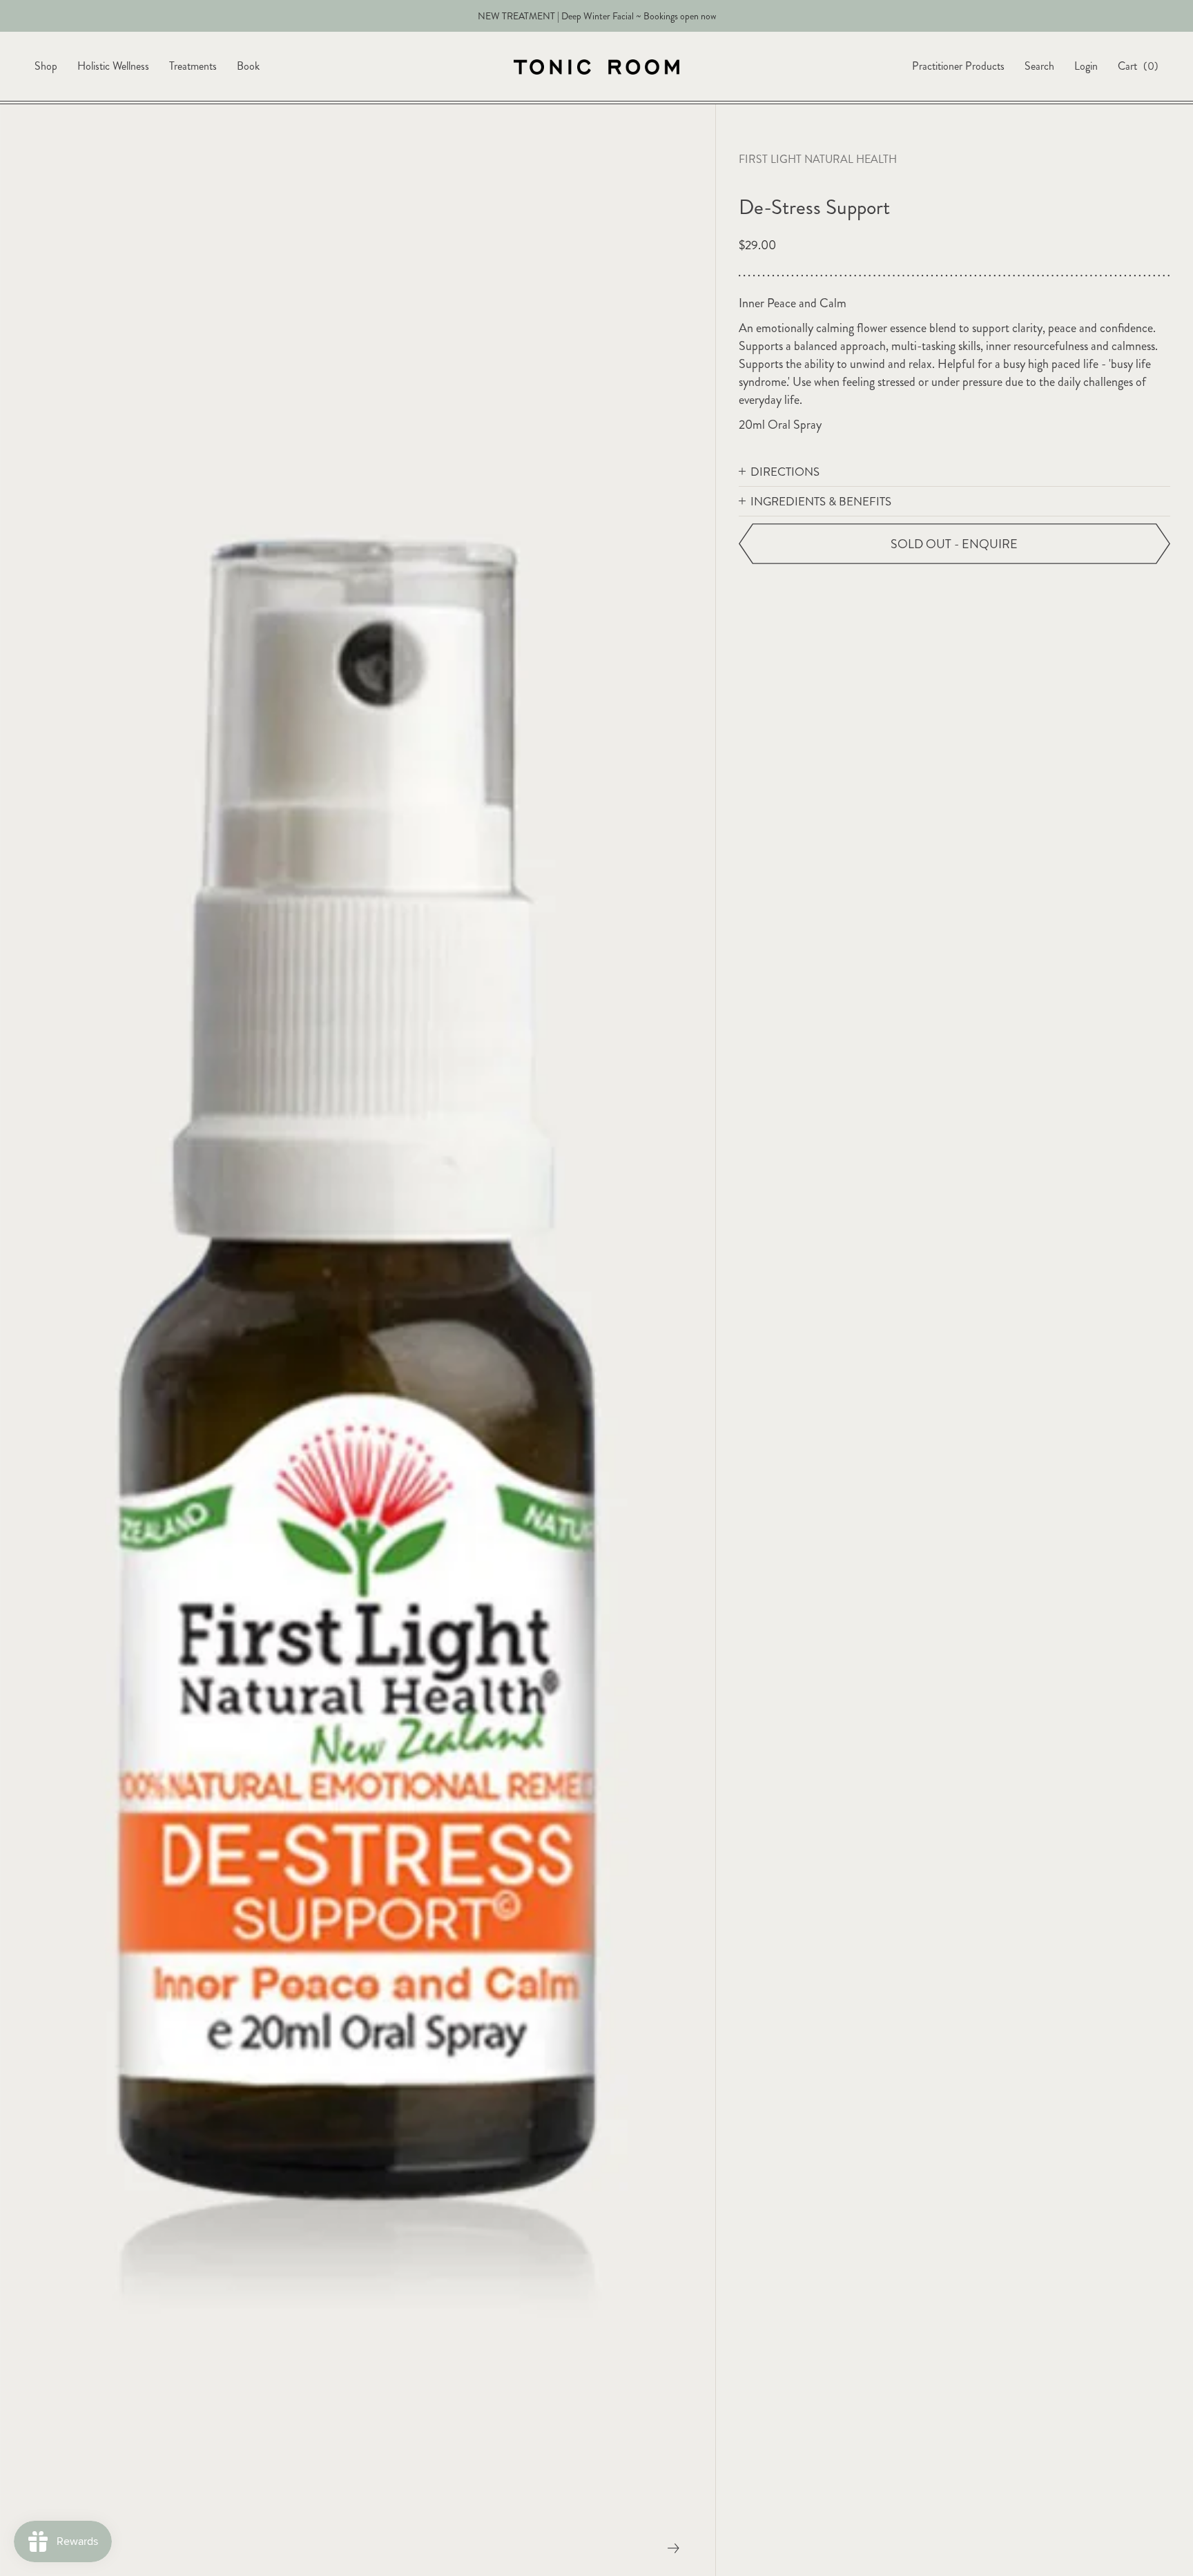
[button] (954, 472)
